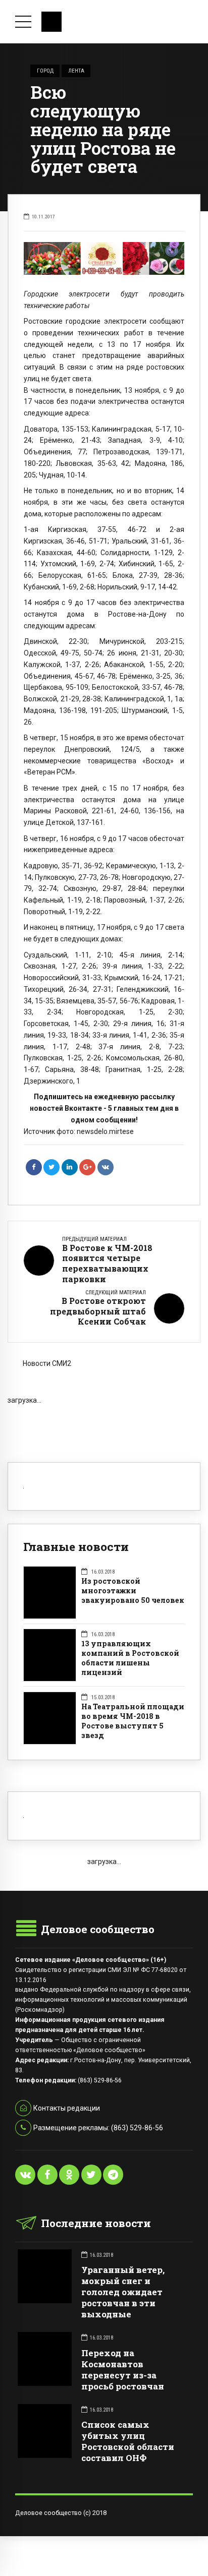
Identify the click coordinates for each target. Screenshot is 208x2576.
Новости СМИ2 (47, 1363)
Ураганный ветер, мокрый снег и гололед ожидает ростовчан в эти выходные (123, 2292)
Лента (76, 71)
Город (45, 71)
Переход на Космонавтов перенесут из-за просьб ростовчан (123, 2370)
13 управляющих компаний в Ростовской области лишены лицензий (130, 1658)
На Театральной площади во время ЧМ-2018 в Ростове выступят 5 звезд (133, 1721)
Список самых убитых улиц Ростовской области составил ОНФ (128, 2441)
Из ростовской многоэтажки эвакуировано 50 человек (133, 1591)
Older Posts (104, 1422)
